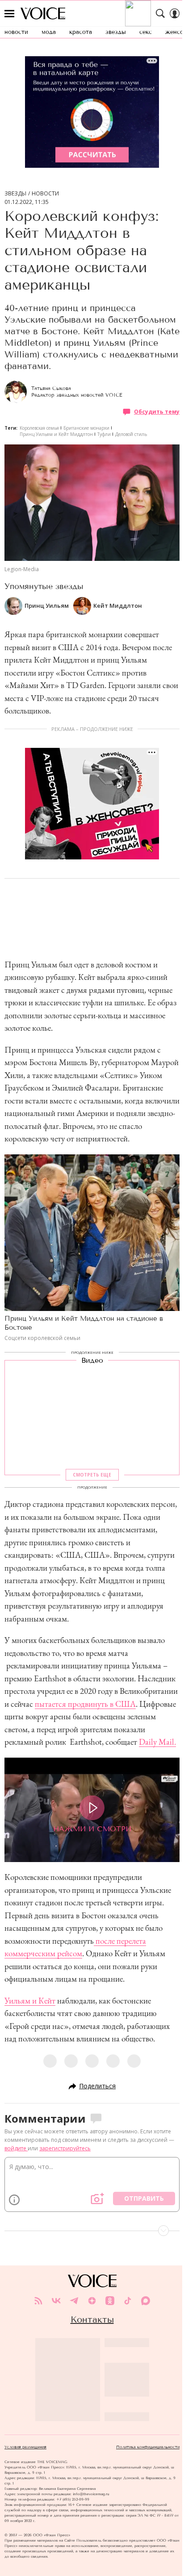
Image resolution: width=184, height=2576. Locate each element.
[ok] (110, 2301)
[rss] (38, 2301)
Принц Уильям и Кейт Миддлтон (56, 434)
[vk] (56, 2301)
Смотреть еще (92, 1474)
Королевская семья (39, 428)
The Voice (43, 13)
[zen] (92, 2301)
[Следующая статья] (92, 2231)
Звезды (15, 194)
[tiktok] (128, 2301)
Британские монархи (86, 428)
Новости (45, 194)
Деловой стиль (131, 434)
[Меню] (9, 13)
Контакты (92, 2319)
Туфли (104, 434)
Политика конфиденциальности (148, 2447)
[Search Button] (160, 13)
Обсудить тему (157, 412)
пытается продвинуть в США (85, 1704)
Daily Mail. (157, 1742)
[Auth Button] (175, 13)
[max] (146, 2301)
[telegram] (74, 2301)
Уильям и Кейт (30, 2001)
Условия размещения (25, 2447)
